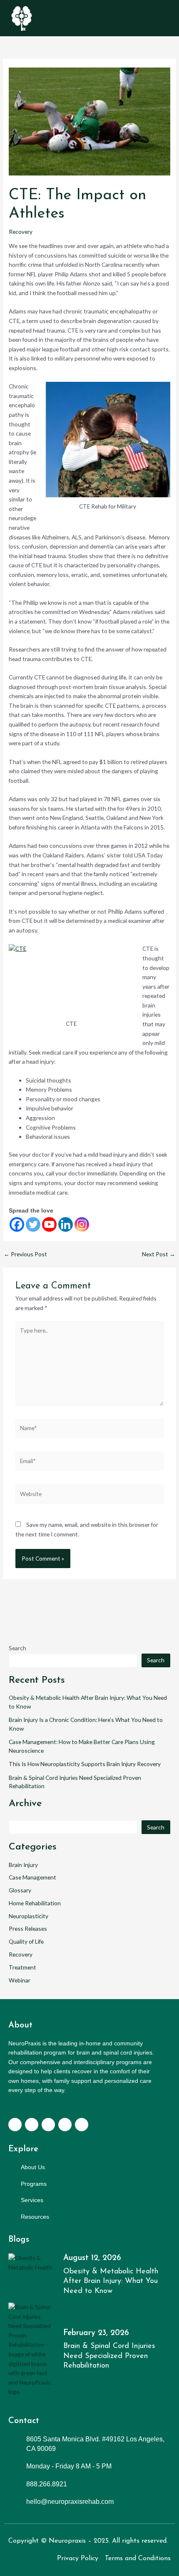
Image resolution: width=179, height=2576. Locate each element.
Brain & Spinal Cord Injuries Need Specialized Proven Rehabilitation (109, 2356)
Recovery (21, 232)
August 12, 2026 (92, 2258)
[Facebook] (17, 1224)
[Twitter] (33, 1224)
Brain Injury (23, 1865)
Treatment (22, 1967)
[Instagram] (82, 1224)
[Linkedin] (66, 1224)
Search (17, 1648)
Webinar (20, 1980)
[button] (165, 18)
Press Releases (28, 1928)
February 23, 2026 (96, 2333)
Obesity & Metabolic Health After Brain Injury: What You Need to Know (111, 2282)
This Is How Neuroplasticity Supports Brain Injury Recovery (85, 1764)
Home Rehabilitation (35, 1903)
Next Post (159, 1254)
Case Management (32, 1877)
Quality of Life (26, 1941)
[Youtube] (49, 1224)
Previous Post (25, 1254)
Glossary (20, 1890)
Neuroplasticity (29, 1916)
